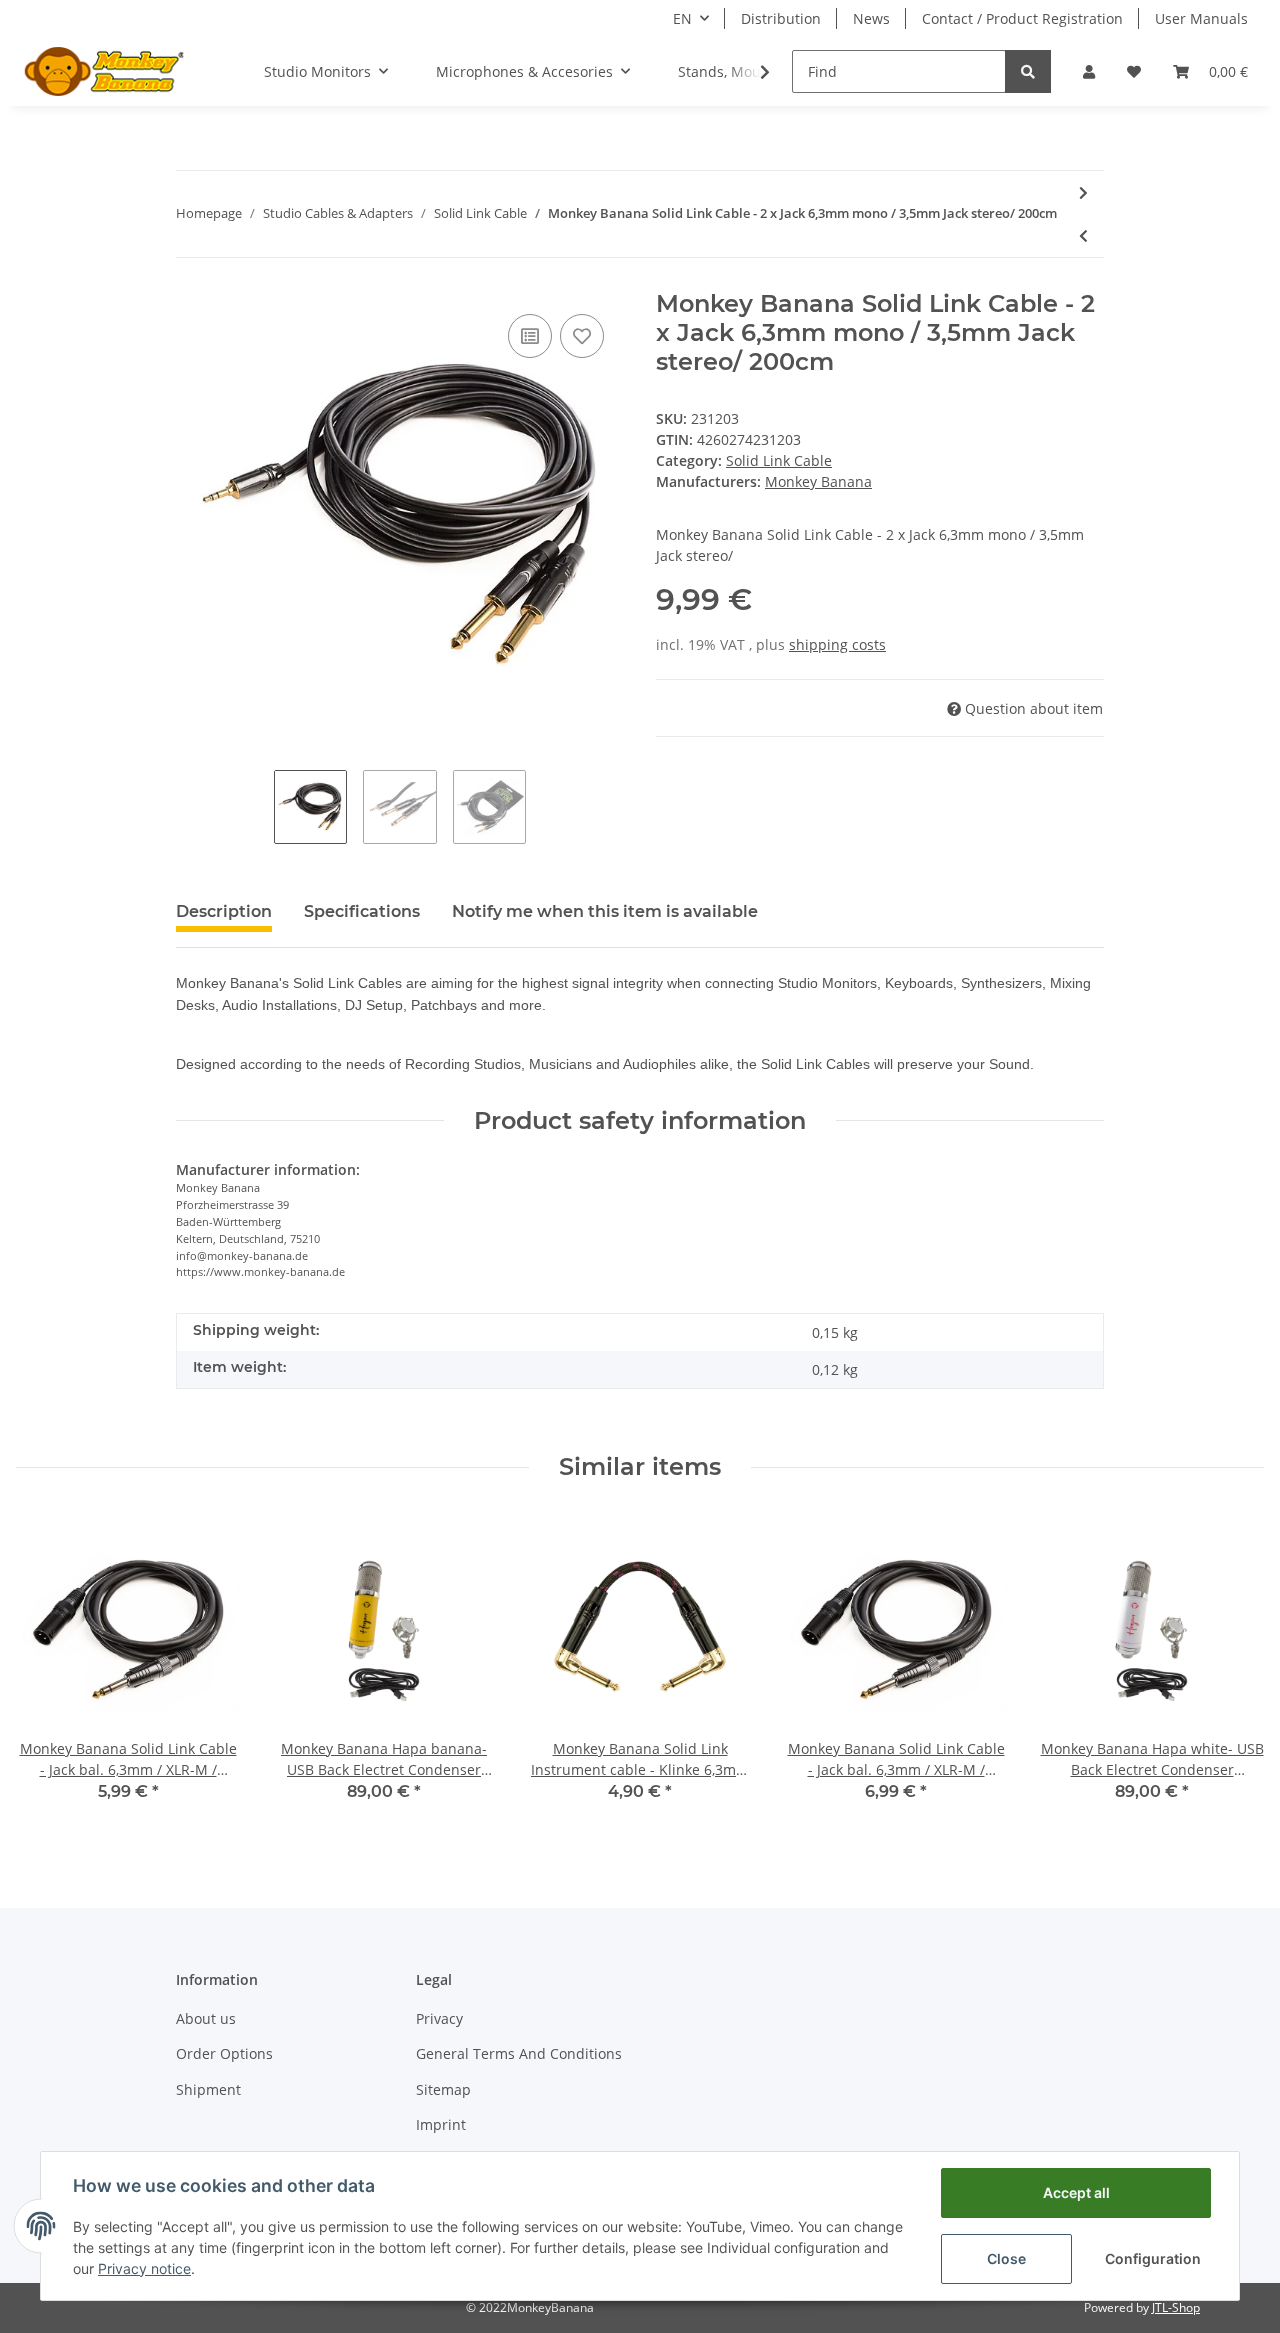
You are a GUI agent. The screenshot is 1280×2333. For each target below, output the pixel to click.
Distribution (781, 18)
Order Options (224, 2053)
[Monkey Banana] (104, 71)
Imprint (441, 2124)
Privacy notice (144, 2268)
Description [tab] (224, 911)
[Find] (1028, 71)
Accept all (1076, 2192)
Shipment (208, 2089)
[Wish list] (1134, 71)
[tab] (362, 920)
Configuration (1153, 2258)
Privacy (439, 2018)
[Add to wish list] (582, 336)
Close (1006, 2258)
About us (206, 2018)
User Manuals (1201, 18)
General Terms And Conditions (519, 2053)
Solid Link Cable (779, 460)
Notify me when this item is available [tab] (605, 911)
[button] (1089, 71)
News (871, 18)
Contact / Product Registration (1022, 18)
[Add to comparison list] (530, 336)
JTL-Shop (1176, 2307)
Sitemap (443, 2089)
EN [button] (682, 18)
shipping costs (837, 644)
